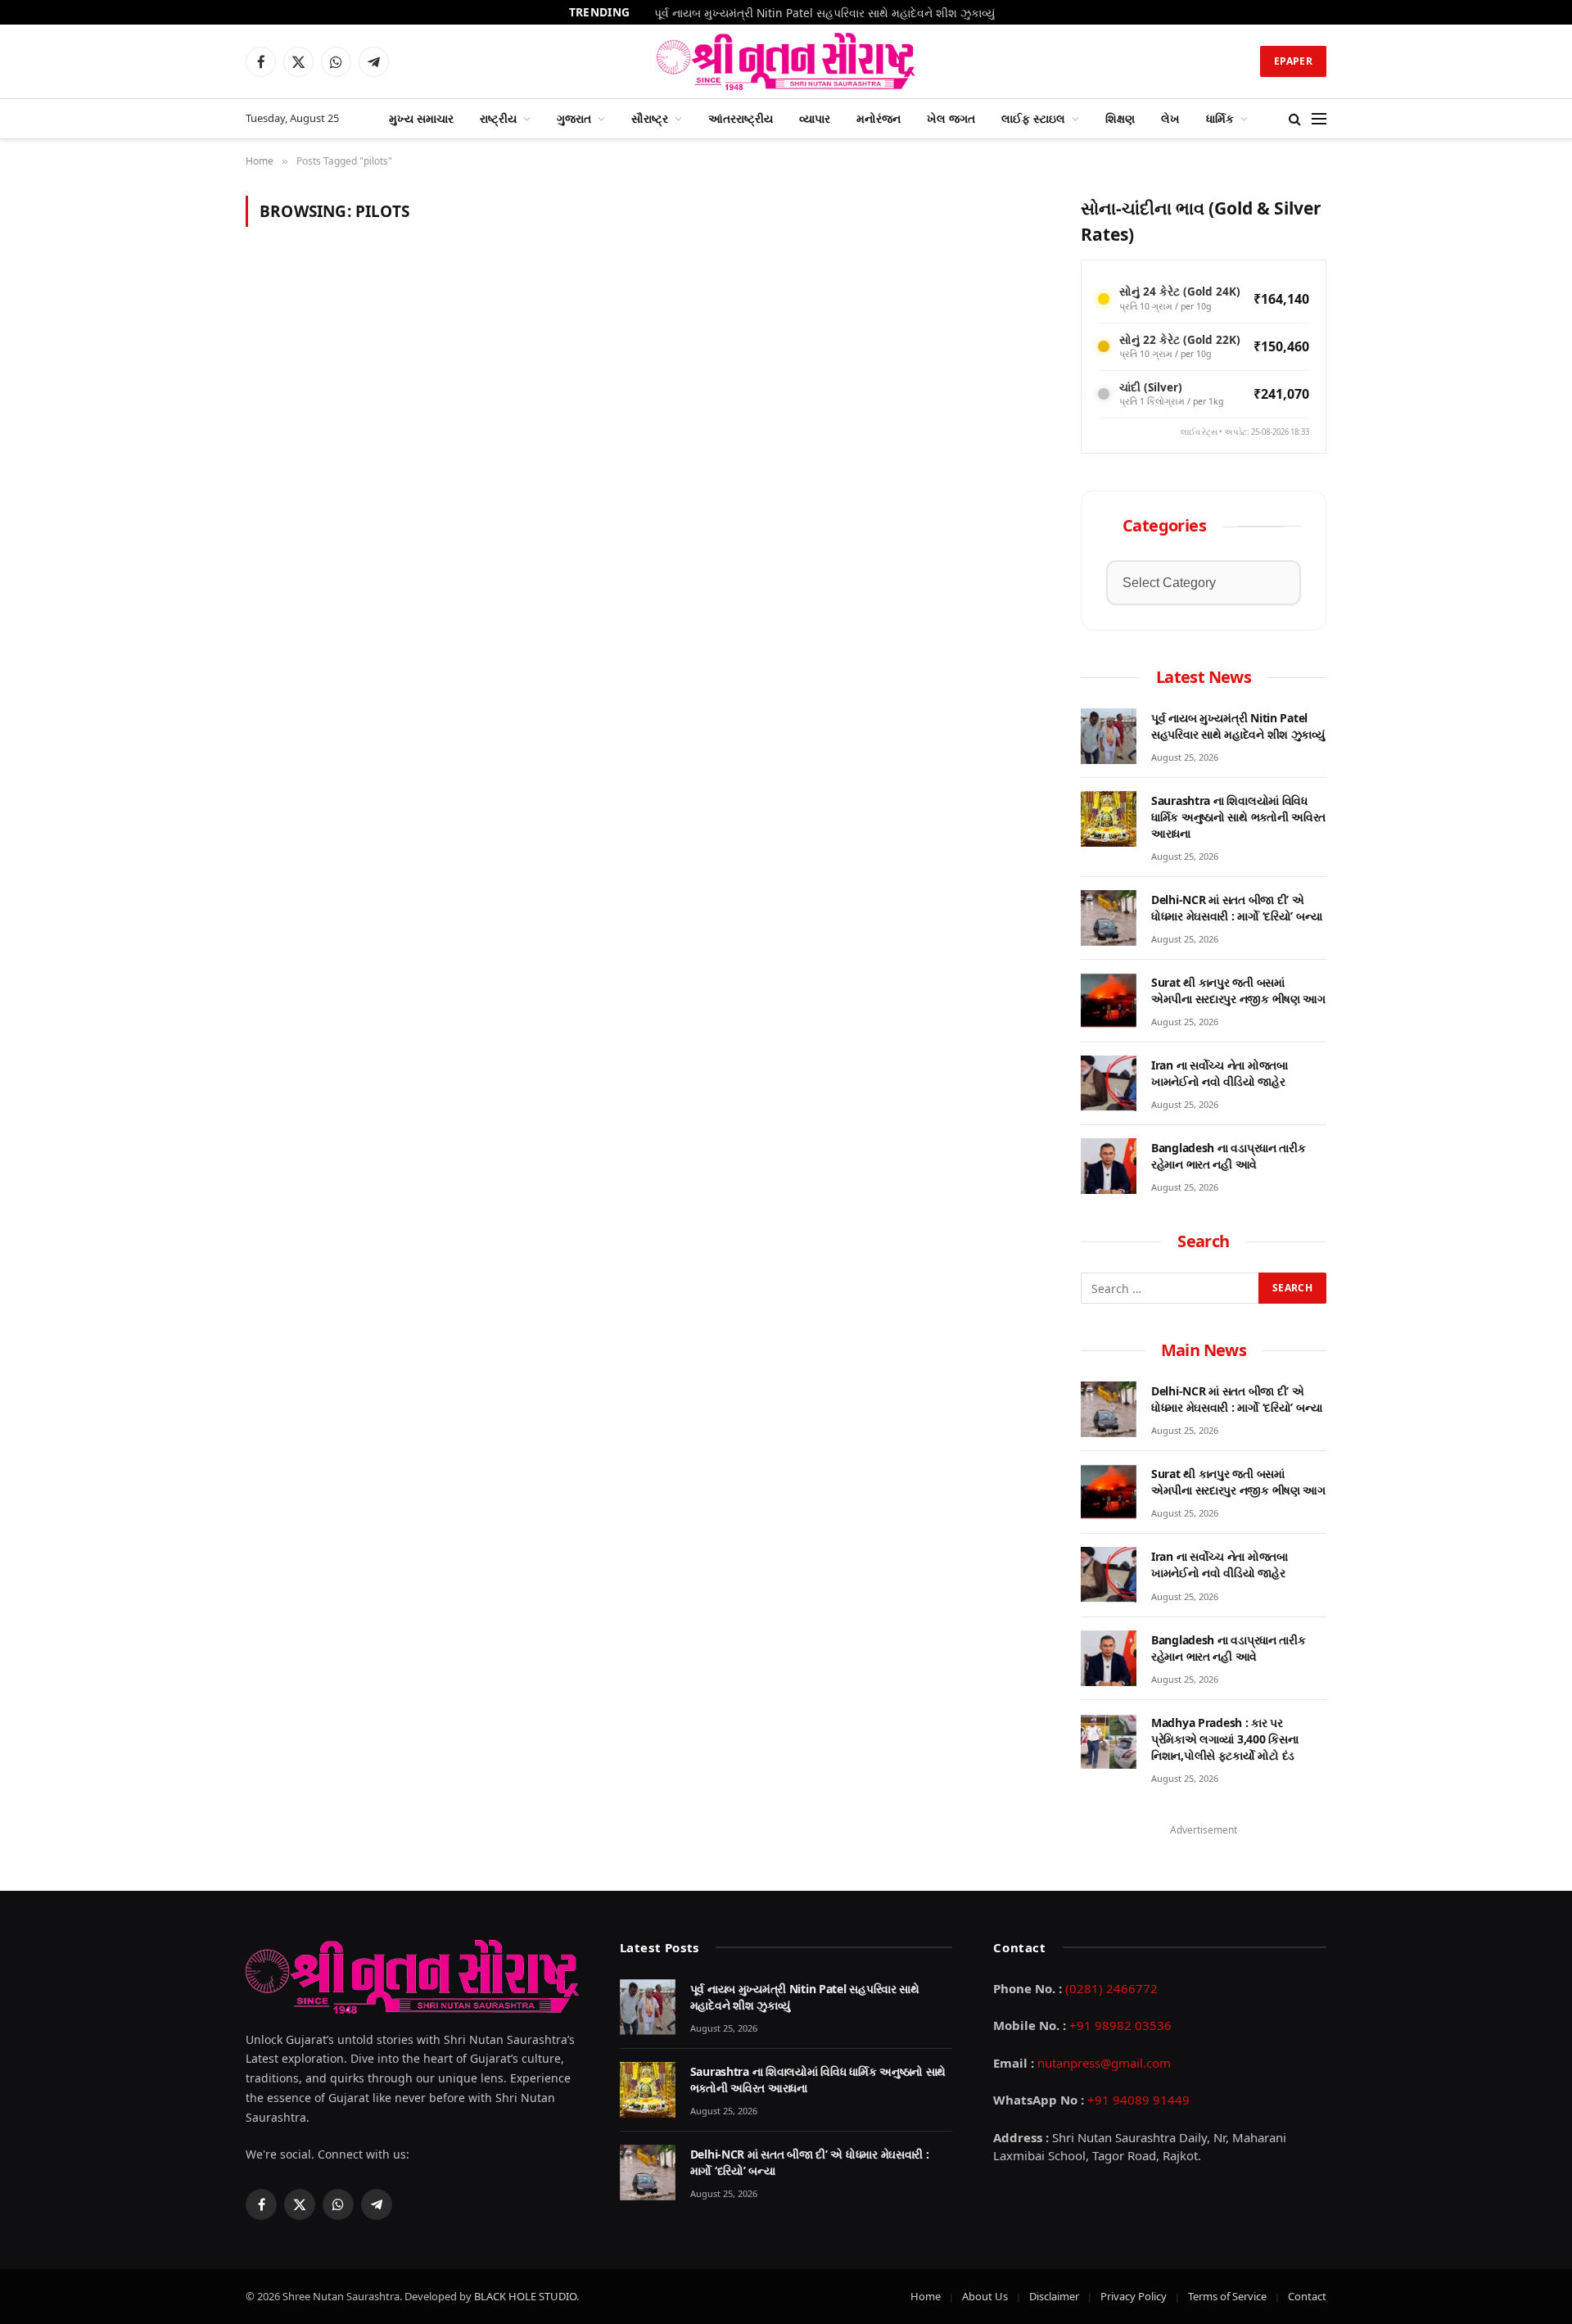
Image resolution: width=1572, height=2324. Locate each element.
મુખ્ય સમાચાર (421, 118)
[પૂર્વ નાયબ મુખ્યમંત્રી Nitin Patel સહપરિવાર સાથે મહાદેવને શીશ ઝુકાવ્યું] (1109, 736)
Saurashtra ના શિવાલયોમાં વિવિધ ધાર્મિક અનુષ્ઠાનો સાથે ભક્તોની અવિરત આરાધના (1238, 817)
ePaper (1293, 61)
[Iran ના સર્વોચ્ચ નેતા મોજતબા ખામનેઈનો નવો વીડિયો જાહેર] (1109, 1083)
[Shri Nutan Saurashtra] (786, 61)
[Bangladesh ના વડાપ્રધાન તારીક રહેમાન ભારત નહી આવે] (1109, 1166)
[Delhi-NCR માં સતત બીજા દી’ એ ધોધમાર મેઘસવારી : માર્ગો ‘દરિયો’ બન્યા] (1109, 918)
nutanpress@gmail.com (1104, 2063)
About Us (985, 2296)
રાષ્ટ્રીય (498, 118)
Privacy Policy (1134, 2296)
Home (926, 2296)
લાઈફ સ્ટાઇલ (1033, 118)
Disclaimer (1054, 2296)
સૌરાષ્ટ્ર (650, 118)
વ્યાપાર (815, 118)
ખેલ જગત (951, 118)
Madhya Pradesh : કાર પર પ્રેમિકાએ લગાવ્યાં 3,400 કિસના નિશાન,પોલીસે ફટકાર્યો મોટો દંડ (1224, 1739)
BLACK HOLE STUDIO (525, 2296)
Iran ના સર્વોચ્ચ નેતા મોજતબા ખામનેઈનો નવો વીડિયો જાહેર (1220, 1073)
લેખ (1170, 118)
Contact (1307, 2296)
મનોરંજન (879, 118)
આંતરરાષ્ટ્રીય (741, 118)
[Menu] (1319, 119)
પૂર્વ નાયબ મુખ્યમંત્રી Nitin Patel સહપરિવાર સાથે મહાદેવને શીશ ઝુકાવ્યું (824, 13)
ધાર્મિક (1220, 118)
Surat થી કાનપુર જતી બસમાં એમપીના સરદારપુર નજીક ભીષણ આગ (1238, 990)
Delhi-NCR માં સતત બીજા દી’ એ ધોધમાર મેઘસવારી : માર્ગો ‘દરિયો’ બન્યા (1237, 908)
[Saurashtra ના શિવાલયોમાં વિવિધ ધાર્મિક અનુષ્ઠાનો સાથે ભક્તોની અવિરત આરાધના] (1109, 819)
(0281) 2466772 (1111, 1988)
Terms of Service (1227, 2296)
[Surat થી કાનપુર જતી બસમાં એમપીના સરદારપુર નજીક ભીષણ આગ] (1109, 1001)
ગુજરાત (574, 118)
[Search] (1295, 119)
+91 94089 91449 (1138, 2100)
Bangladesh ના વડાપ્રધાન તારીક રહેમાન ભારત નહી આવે (1229, 1156)
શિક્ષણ (1120, 118)
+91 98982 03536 (1120, 2025)
